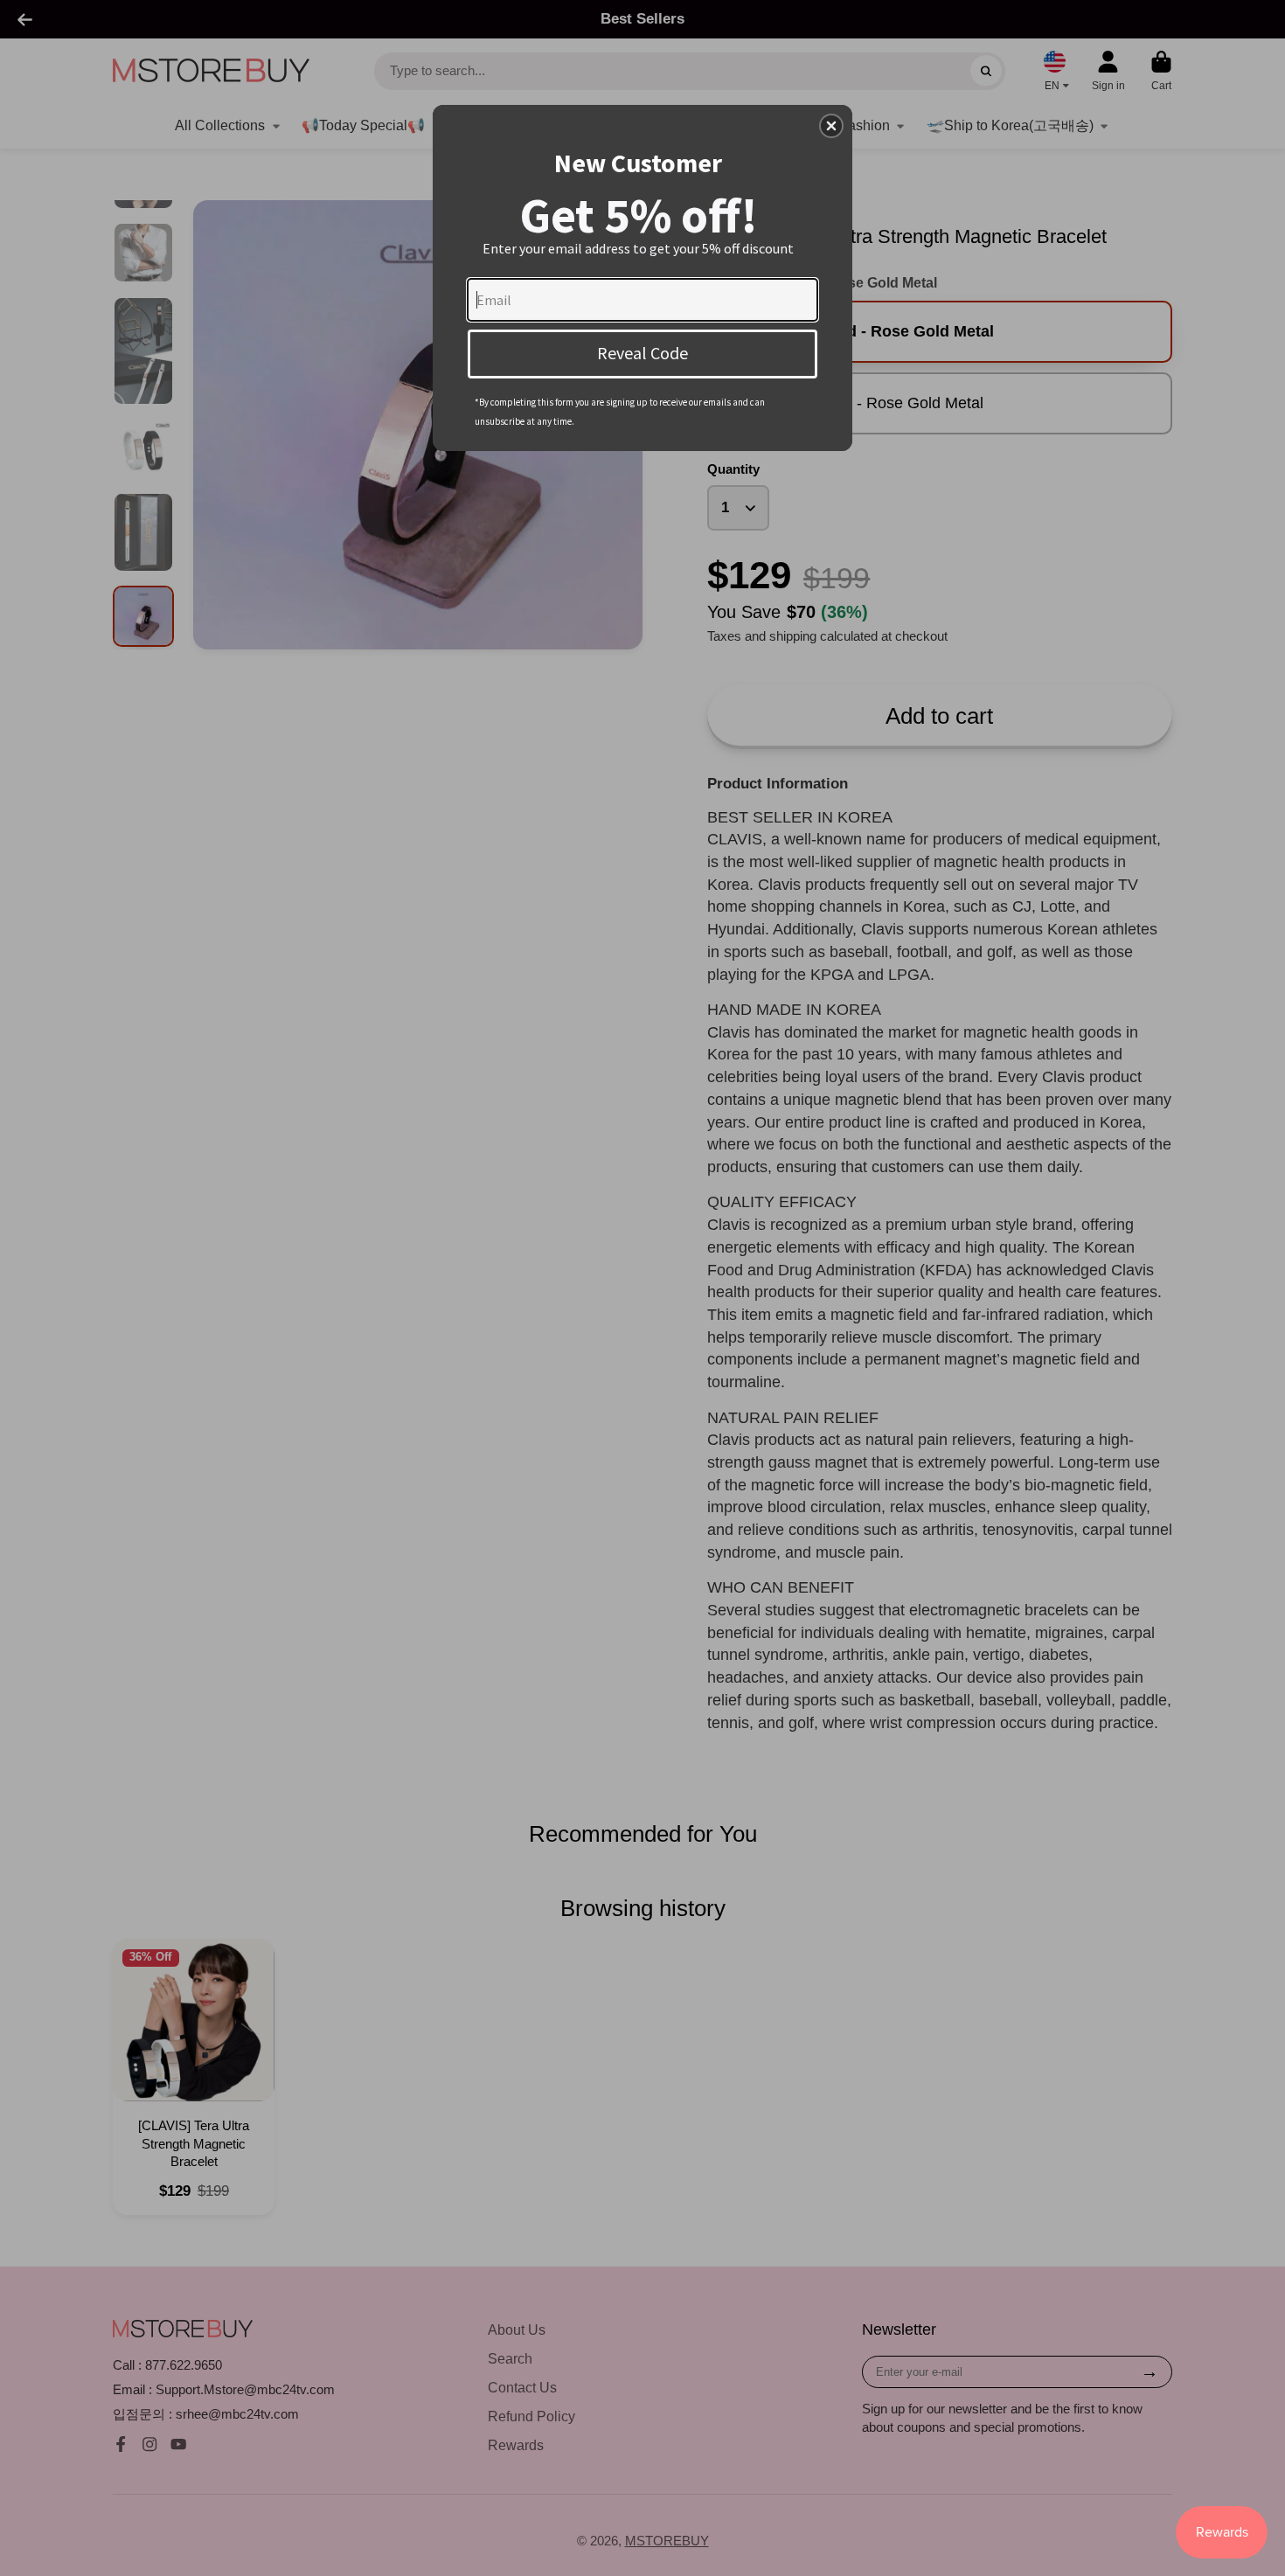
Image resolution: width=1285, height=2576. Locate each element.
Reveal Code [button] (642, 353)
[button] (831, 126)
